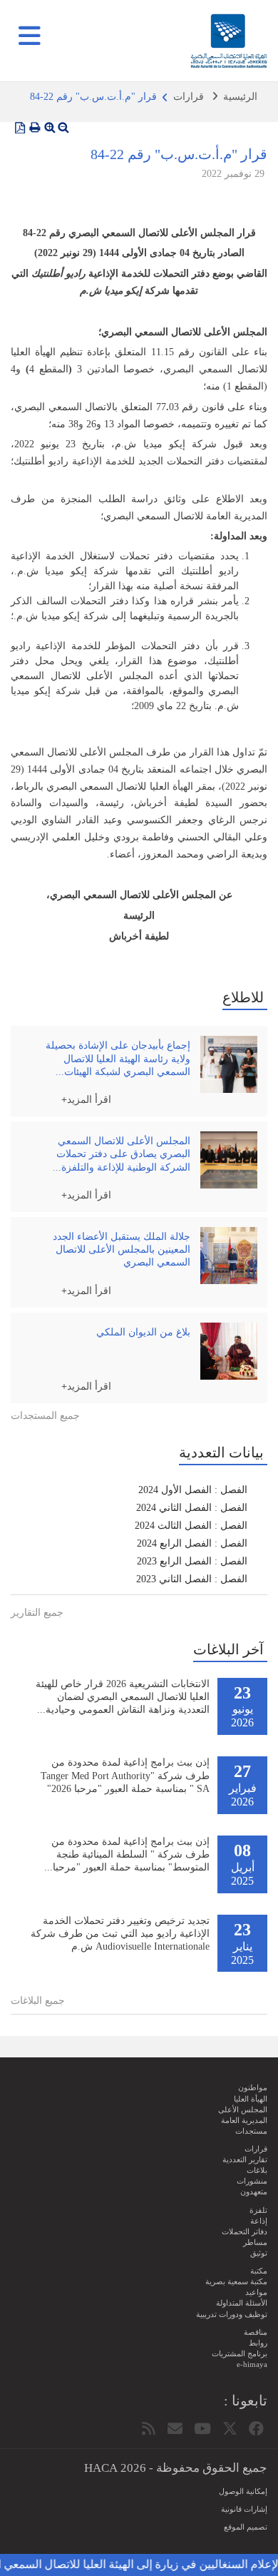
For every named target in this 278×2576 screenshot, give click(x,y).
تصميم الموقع (246, 2527)
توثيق (259, 2253)
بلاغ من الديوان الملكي (143, 1332)
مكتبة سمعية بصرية (236, 2281)
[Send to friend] (175, 2429)
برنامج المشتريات (240, 2353)
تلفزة (258, 2210)
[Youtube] (202, 2429)
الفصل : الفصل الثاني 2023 (192, 1579)
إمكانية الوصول (243, 2491)
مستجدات (251, 2131)
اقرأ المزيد (89, 1099)
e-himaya (252, 2364)
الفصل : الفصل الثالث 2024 (191, 1526)
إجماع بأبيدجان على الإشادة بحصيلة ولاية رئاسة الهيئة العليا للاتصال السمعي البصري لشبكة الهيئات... (118, 1058)
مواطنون (253, 2087)
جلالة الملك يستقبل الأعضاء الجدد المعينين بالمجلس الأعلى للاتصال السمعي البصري (122, 1249)
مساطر (255, 2242)
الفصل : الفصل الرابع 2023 (192, 1561)
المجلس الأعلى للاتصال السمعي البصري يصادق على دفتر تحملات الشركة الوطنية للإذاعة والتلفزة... (122, 1154)
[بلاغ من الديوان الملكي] (229, 1351)
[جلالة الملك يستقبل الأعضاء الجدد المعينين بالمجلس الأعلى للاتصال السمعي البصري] (229, 1256)
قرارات (189, 97)
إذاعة (259, 2221)
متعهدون (254, 2191)
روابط (258, 2343)
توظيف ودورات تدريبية (232, 2314)
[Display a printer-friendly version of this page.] (35, 128)
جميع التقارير (37, 1613)
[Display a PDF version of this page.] (20, 128)
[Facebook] (256, 2429)
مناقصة (256, 2332)
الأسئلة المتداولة (242, 2303)
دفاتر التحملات (244, 2231)
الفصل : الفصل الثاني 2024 (192, 1508)
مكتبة (259, 2271)
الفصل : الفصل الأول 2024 (193, 1490)
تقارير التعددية (245, 2159)
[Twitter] (230, 2429)
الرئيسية (240, 97)
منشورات (252, 2181)
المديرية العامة (244, 2120)
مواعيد (256, 2292)
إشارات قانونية (244, 2509)
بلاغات (257, 2170)
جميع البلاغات (38, 2001)
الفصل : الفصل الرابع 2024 (192, 1543)
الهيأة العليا (251, 2099)
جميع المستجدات (45, 1416)
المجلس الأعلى (243, 2109)
